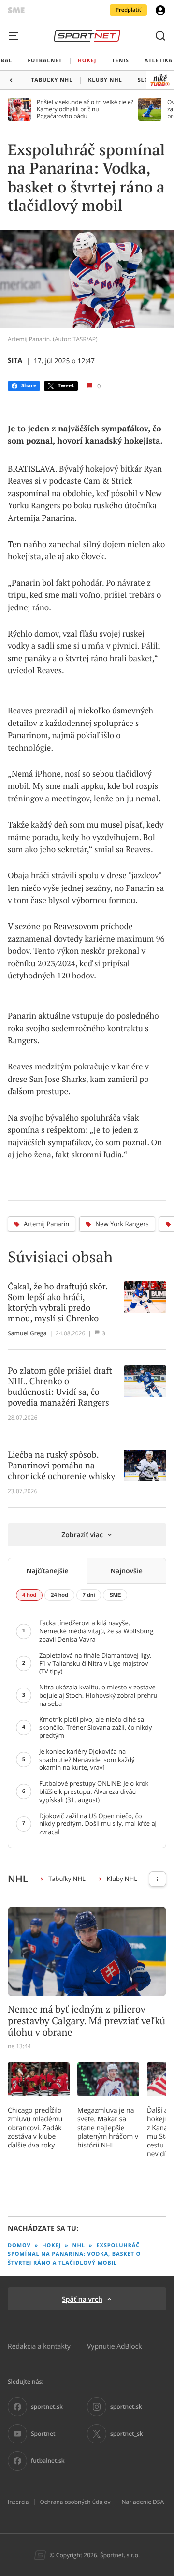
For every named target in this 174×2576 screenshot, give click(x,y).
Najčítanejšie (47, 1571)
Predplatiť (128, 10)
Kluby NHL (122, 1879)
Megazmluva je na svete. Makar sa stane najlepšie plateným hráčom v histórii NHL (108, 2128)
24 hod (59, 1595)
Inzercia (18, 2502)
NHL (79, 2245)
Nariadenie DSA (143, 2502)
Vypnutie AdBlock (115, 2346)
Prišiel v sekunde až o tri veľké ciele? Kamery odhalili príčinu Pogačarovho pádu (85, 109)
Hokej (51, 2245)
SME (115, 1595)
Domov (19, 2245)
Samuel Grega (27, 1333)
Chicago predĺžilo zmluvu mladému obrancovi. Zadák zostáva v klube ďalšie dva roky (35, 2128)
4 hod (29, 1595)
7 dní (89, 1595)
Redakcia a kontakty (39, 2346)
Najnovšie (126, 1571)
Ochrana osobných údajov (75, 2502)
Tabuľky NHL (67, 1879)
